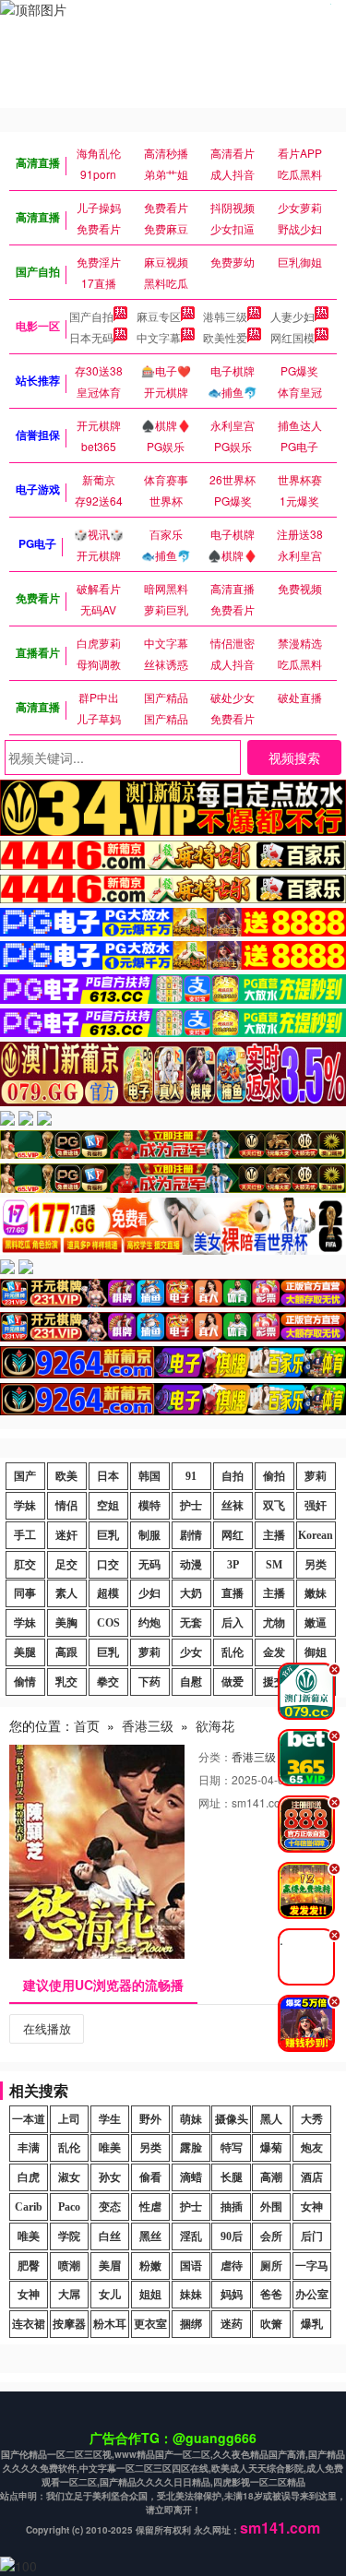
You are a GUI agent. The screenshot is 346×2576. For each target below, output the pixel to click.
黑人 (271, 2119)
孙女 (110, 2177)
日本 (108, 1476)
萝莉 (316, 1476)
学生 (110, 2119)
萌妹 (191, 2119)
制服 (149, 1535)
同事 (25, 1593)
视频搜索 (294, 757)
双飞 (274, 1506)
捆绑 (191, 2324)
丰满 (29, 2148)
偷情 (25, 1682)
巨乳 (108, 1535)
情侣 (66, 1506)
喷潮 (69, 2266)
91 (191, 1476)
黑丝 (150, 2236)
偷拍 (274, 1476)
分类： (215, 1756)
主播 (274, 1535)
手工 (25, 1535)
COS (108, 1623)
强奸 (316, 1506)
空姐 (108, 1506)
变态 (110, 2207)
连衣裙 (29, 2324)
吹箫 (271, 2324)
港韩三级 (225, 316)
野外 (150, 2119)
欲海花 (215, 1725)
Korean (316, 1535)
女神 (312, 2207)
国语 (191, 2266)
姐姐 (150, 2295)
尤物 (274, 1623)
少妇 (149, 1593)
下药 (149, 1682)
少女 (191, 1652)
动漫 (191, 1565)
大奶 (191, 1593)
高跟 (66, 1652)
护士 (191, 1506)
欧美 (66, 1476)
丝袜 (233, 1506)
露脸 (191, 2148)
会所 (271, 2236)
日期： (215, 1779)
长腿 (232, 2177)
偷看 (150, 2177)
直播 (233, 1593)
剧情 (191, 1535)
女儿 (110, 2295)
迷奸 (66, 1535)
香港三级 (148, 1725)
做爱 (233, 1682)
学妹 (25, 1506)
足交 (66, 1565)
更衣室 (150, 2324)
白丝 (110, 2236)
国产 (25, 1476)
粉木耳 (110, 2324)
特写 (232, 2148)
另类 (316, 1565)
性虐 (150, 2207)
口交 (108, 1565)
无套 (191, 1623)
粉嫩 (150, 2266)
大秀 (312, 2119)
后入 (233, 1623)
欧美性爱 (225, 337)
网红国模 (292, 337)
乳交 (66, 1682)
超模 (108, 1593)
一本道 (29, 2119)
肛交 (25, 1565)
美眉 (110, 2266)
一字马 (312, 2266)
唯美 (110, 2148)
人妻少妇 (292, 316)
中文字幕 (159, 337)
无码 (149, 1565)
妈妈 (232, 2295)
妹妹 (191, 2295)
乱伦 (233, 1652)
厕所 (271, 2266)
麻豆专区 (159, 316)
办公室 (312, 2295)
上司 (69, 2119)
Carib (29, 2207)
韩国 (149, 1476)
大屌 (69, 2295)
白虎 (29, 2177)
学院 (69, 2236)
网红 (233, 1535)
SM (274, 1565)
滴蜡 (191, 2177)
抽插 (232, 2207)
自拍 (233, 1476)
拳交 (108, 1682)
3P (233, 1565)
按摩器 (69, 2324)
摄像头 (232, 2119)
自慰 (191, 1682)
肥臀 (29, 2266)
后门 (312, 2236)
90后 (232, 2236)
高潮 (271, 2177)
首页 (87, 1725)
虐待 (232, 2266)
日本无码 (91, 337)
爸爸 (271, 2295)
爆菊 (271, 2148)
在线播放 (47, 2028)
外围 (271, 2207)
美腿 (25, 1652)
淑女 (69, 2177)
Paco (69, 2207)
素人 (66, 1593)
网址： (215, 1802)
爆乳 (312, 2324)
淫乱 (191, 2236)
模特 (149, 1506)
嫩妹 (316, 1593)
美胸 (66, 1623)
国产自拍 (91, 316)
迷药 (232, 2324)
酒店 (312, 2177)
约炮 (149, 1623)
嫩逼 (316, 1623)
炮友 (312, 2148)
